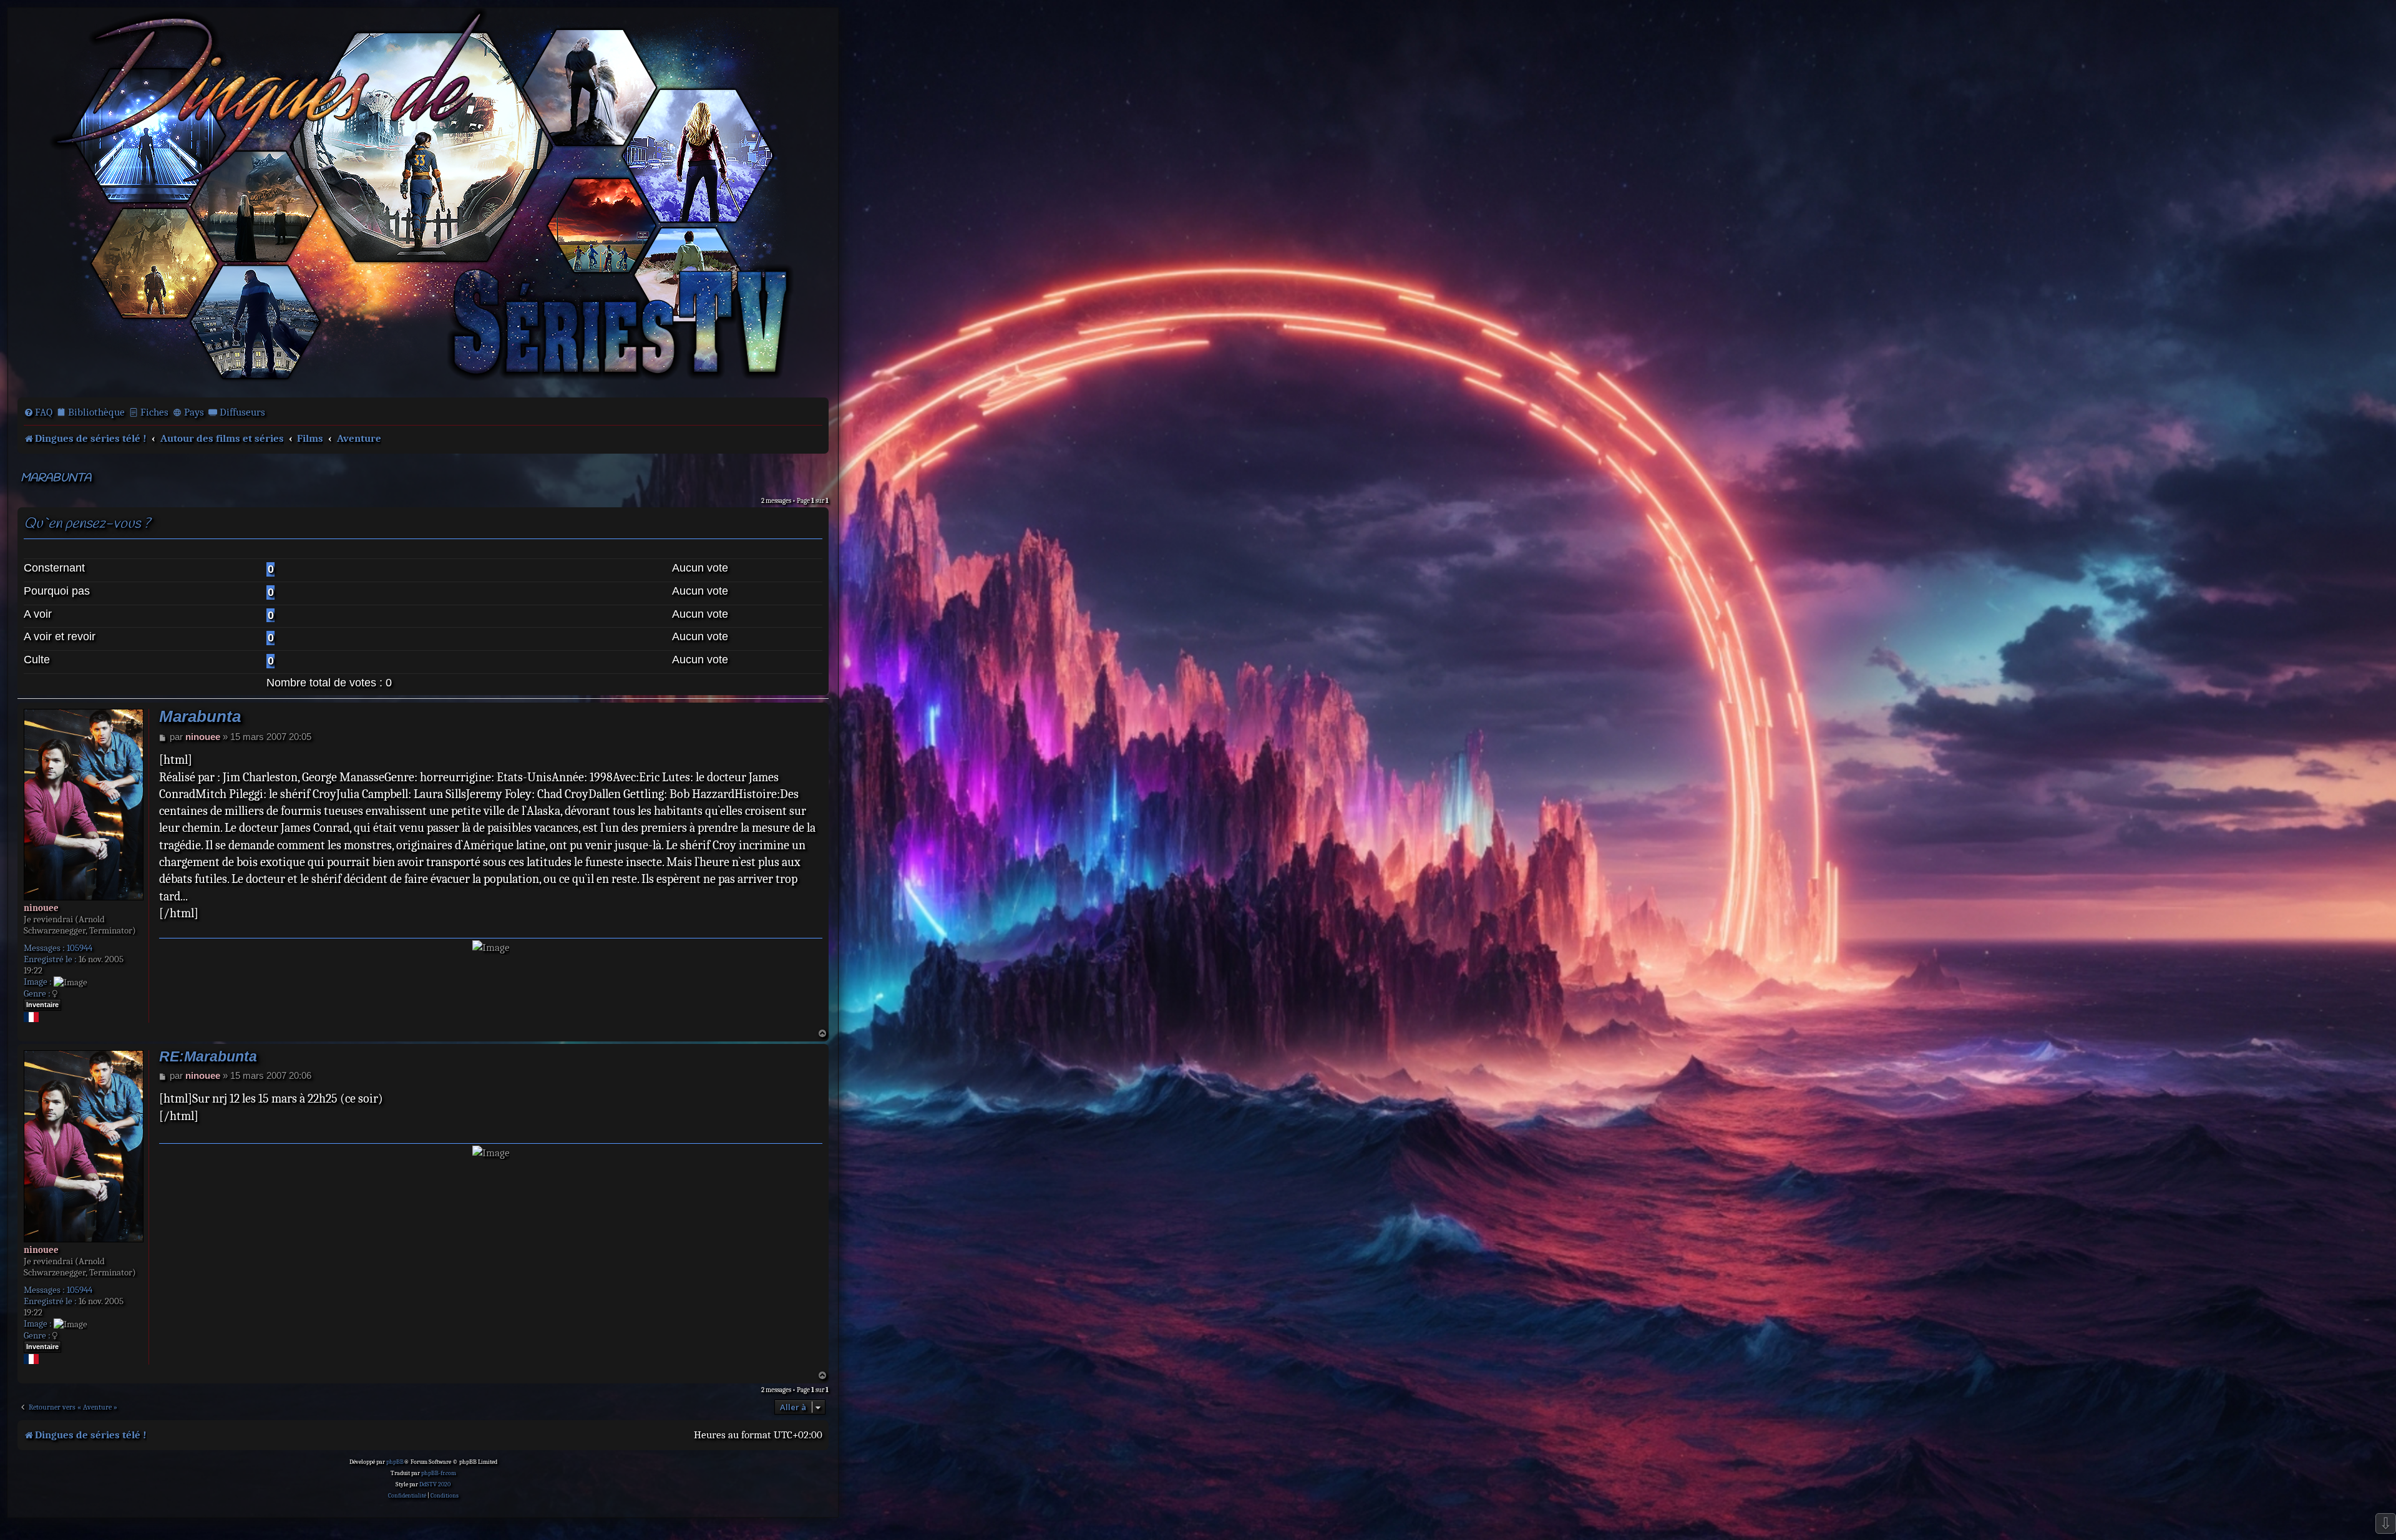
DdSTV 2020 (435, 1484)
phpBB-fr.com (439, 1473)
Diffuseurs (242, 412)
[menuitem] (38, 412)
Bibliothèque (96, 412)
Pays (194, 412)
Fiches (154, 412)
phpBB (395, 1462)
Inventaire (42, 1005)
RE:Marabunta (208, 1057)
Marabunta (56, 478)
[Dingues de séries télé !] (423, 202)
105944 (80, 948)
